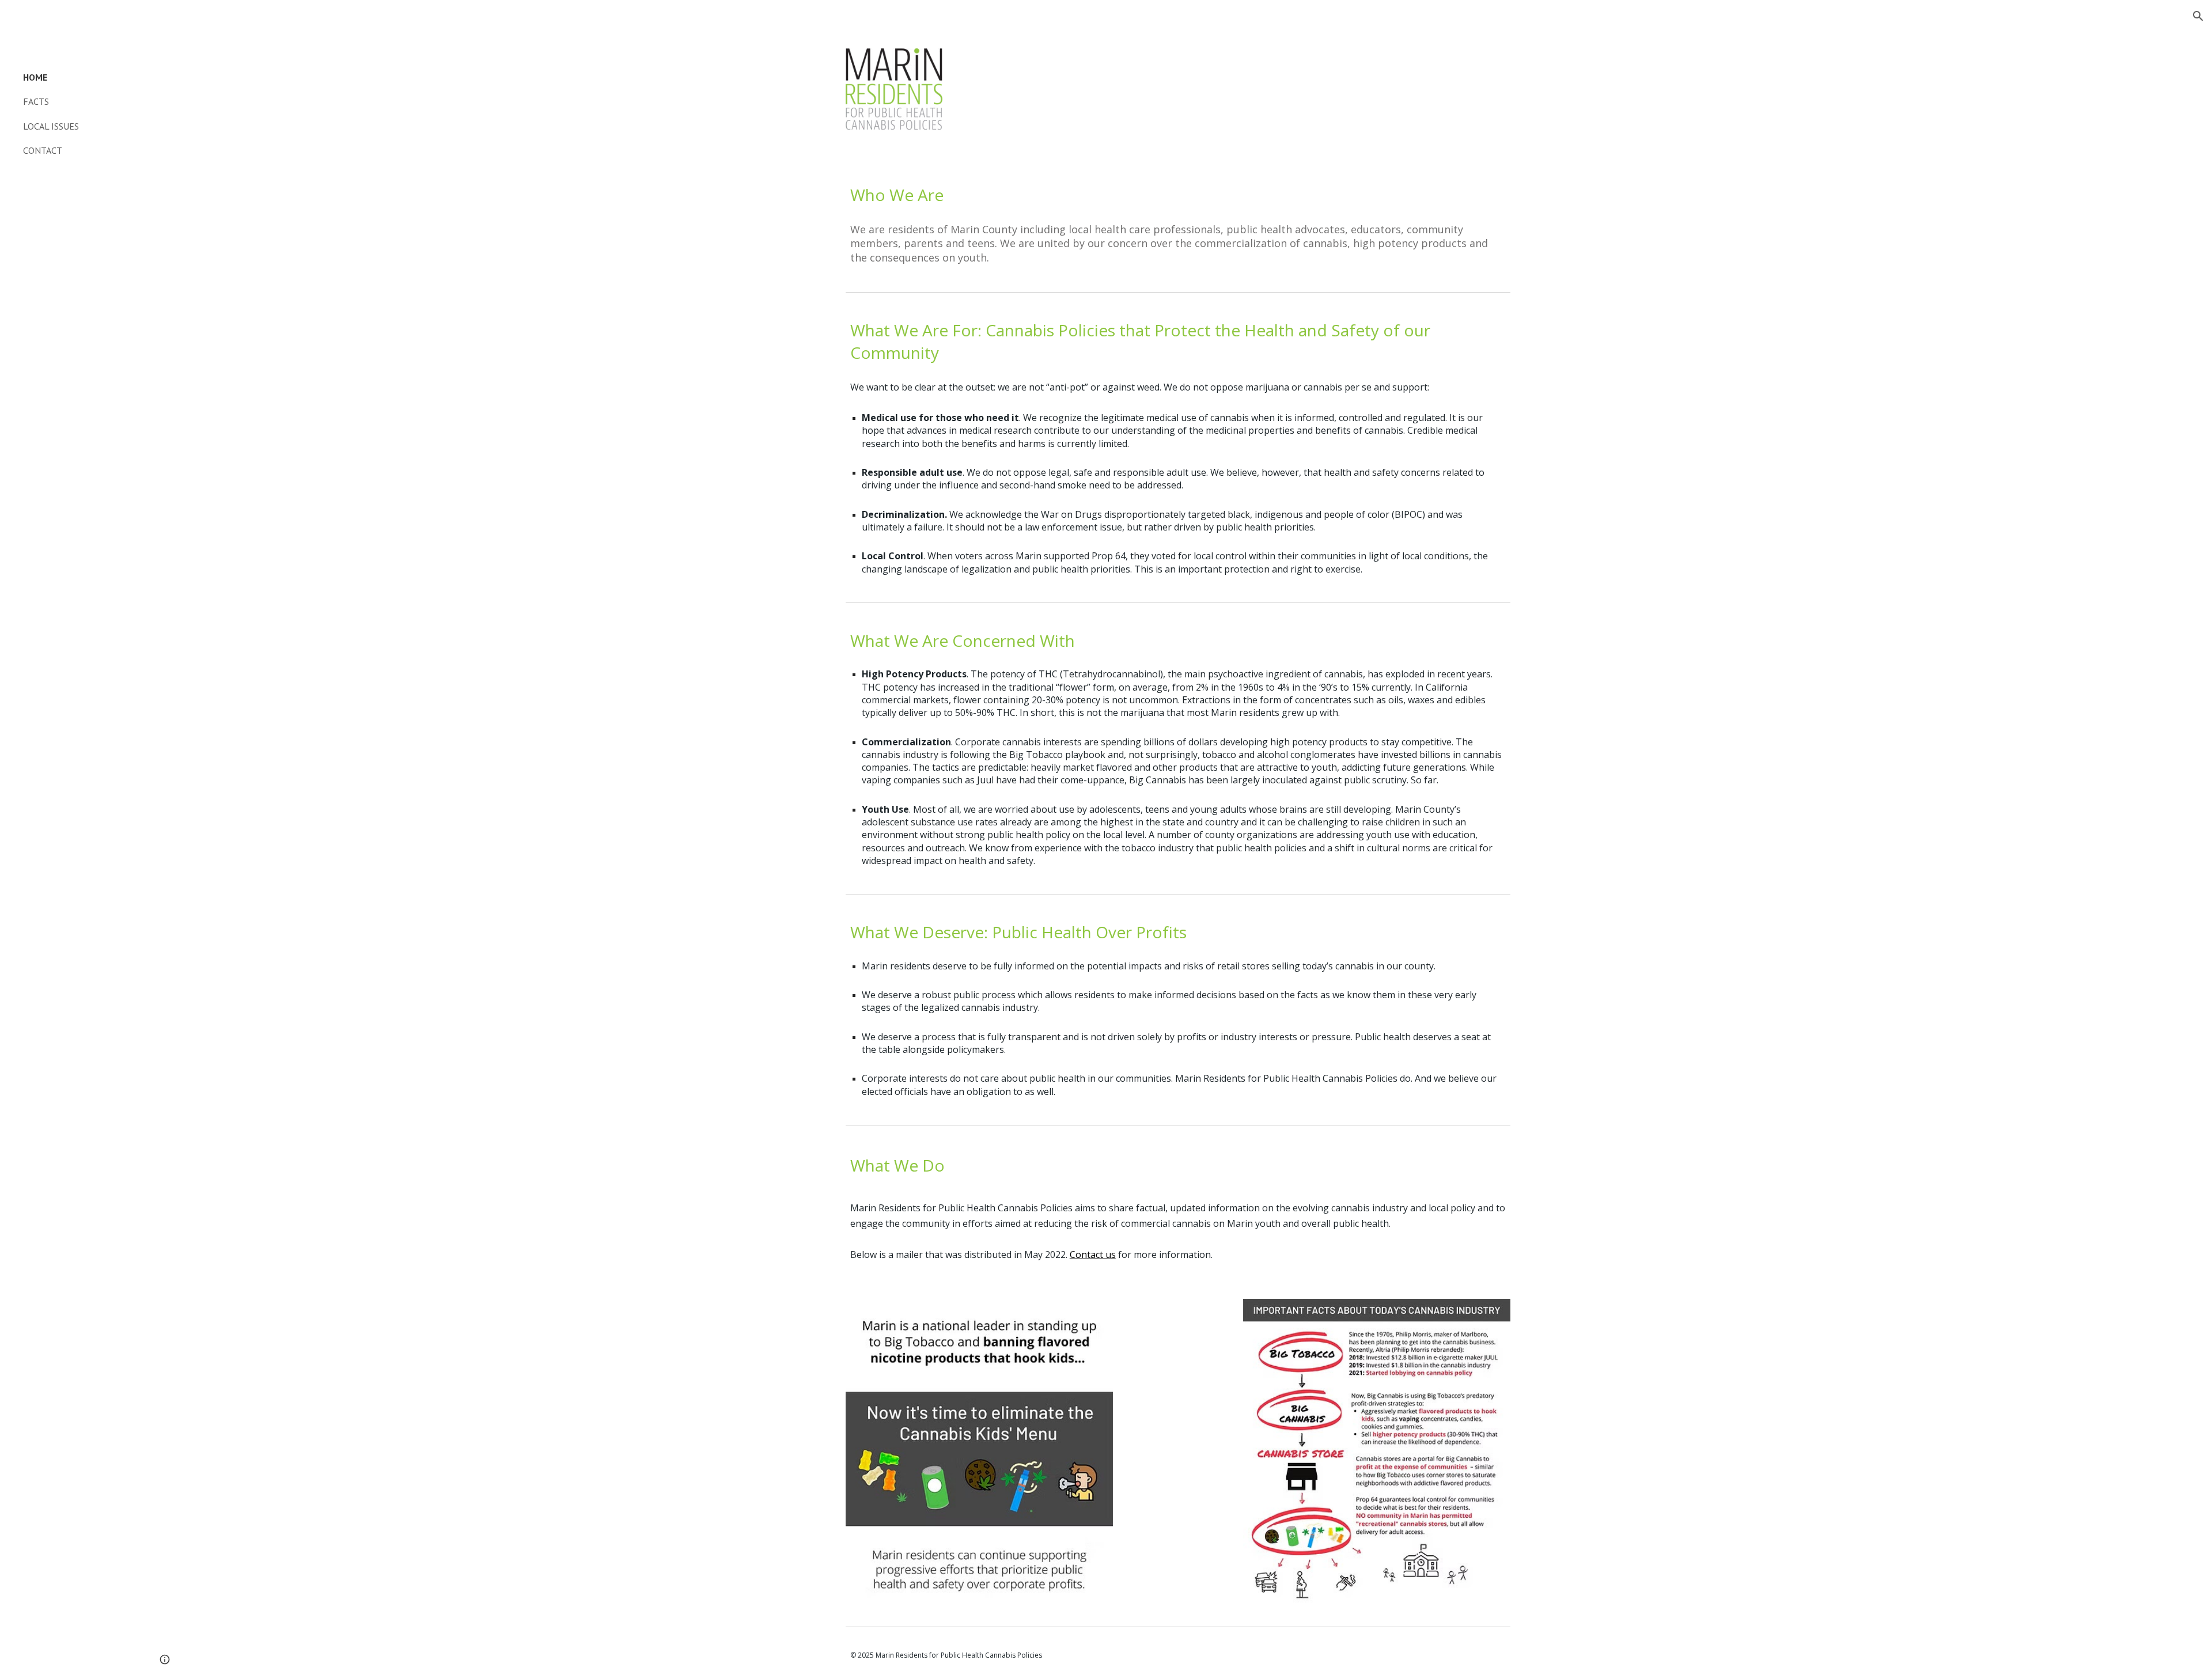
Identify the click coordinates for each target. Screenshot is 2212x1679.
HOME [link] (35, 77)
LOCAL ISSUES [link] (51, 126)
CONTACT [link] (43, 150)
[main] (1178, 195)
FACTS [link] (36, 101)
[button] (2198, 16)
